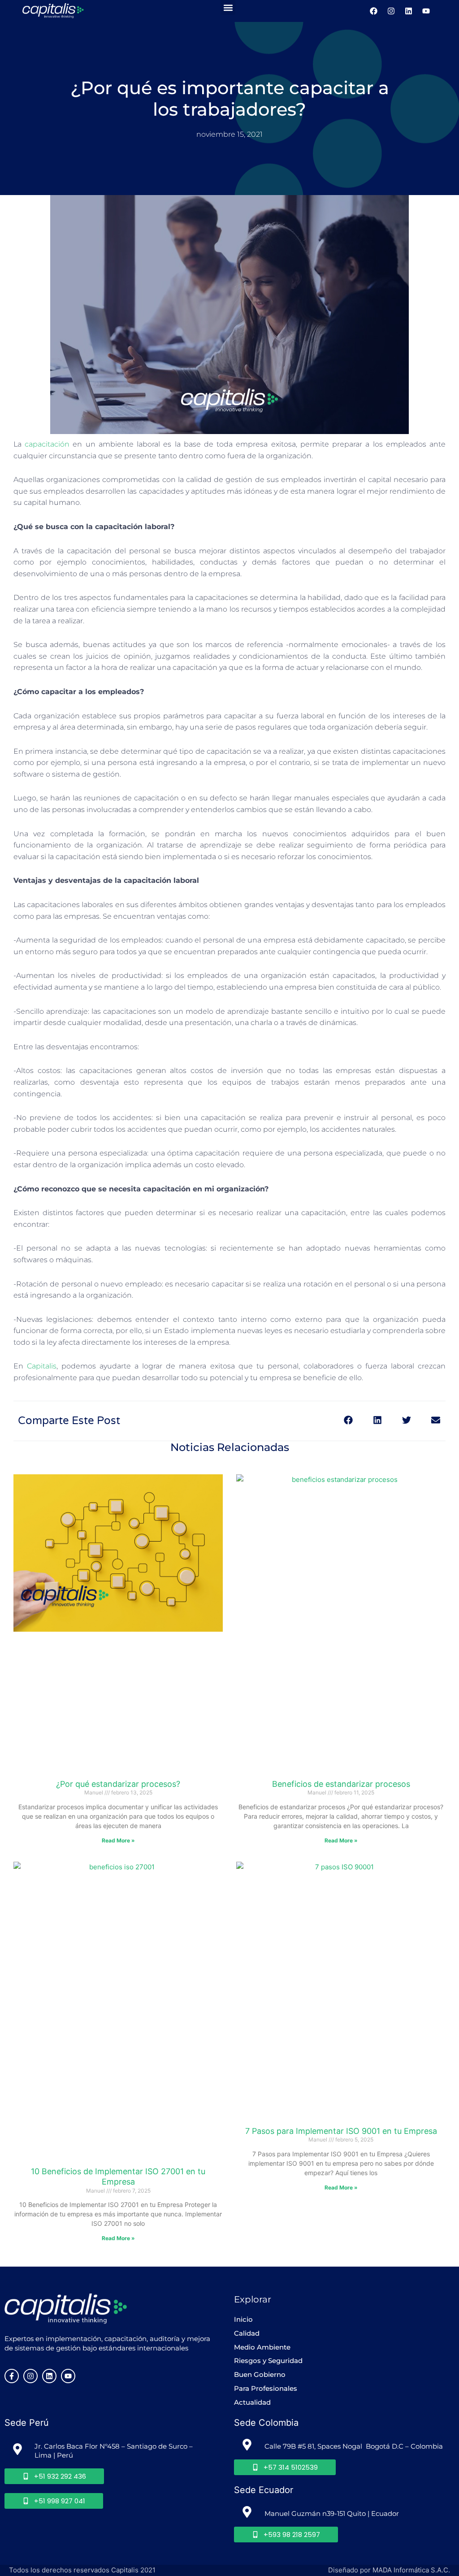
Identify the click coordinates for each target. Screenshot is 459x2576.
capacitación (47, 444)
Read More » (118, 1840)
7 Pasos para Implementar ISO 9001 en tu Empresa (341, 2131)
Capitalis (42, 1366)
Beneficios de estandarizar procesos (341, 1784)
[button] (228, 7)
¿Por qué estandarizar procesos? (118, 1784)
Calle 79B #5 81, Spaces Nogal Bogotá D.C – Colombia (354, 2446)
